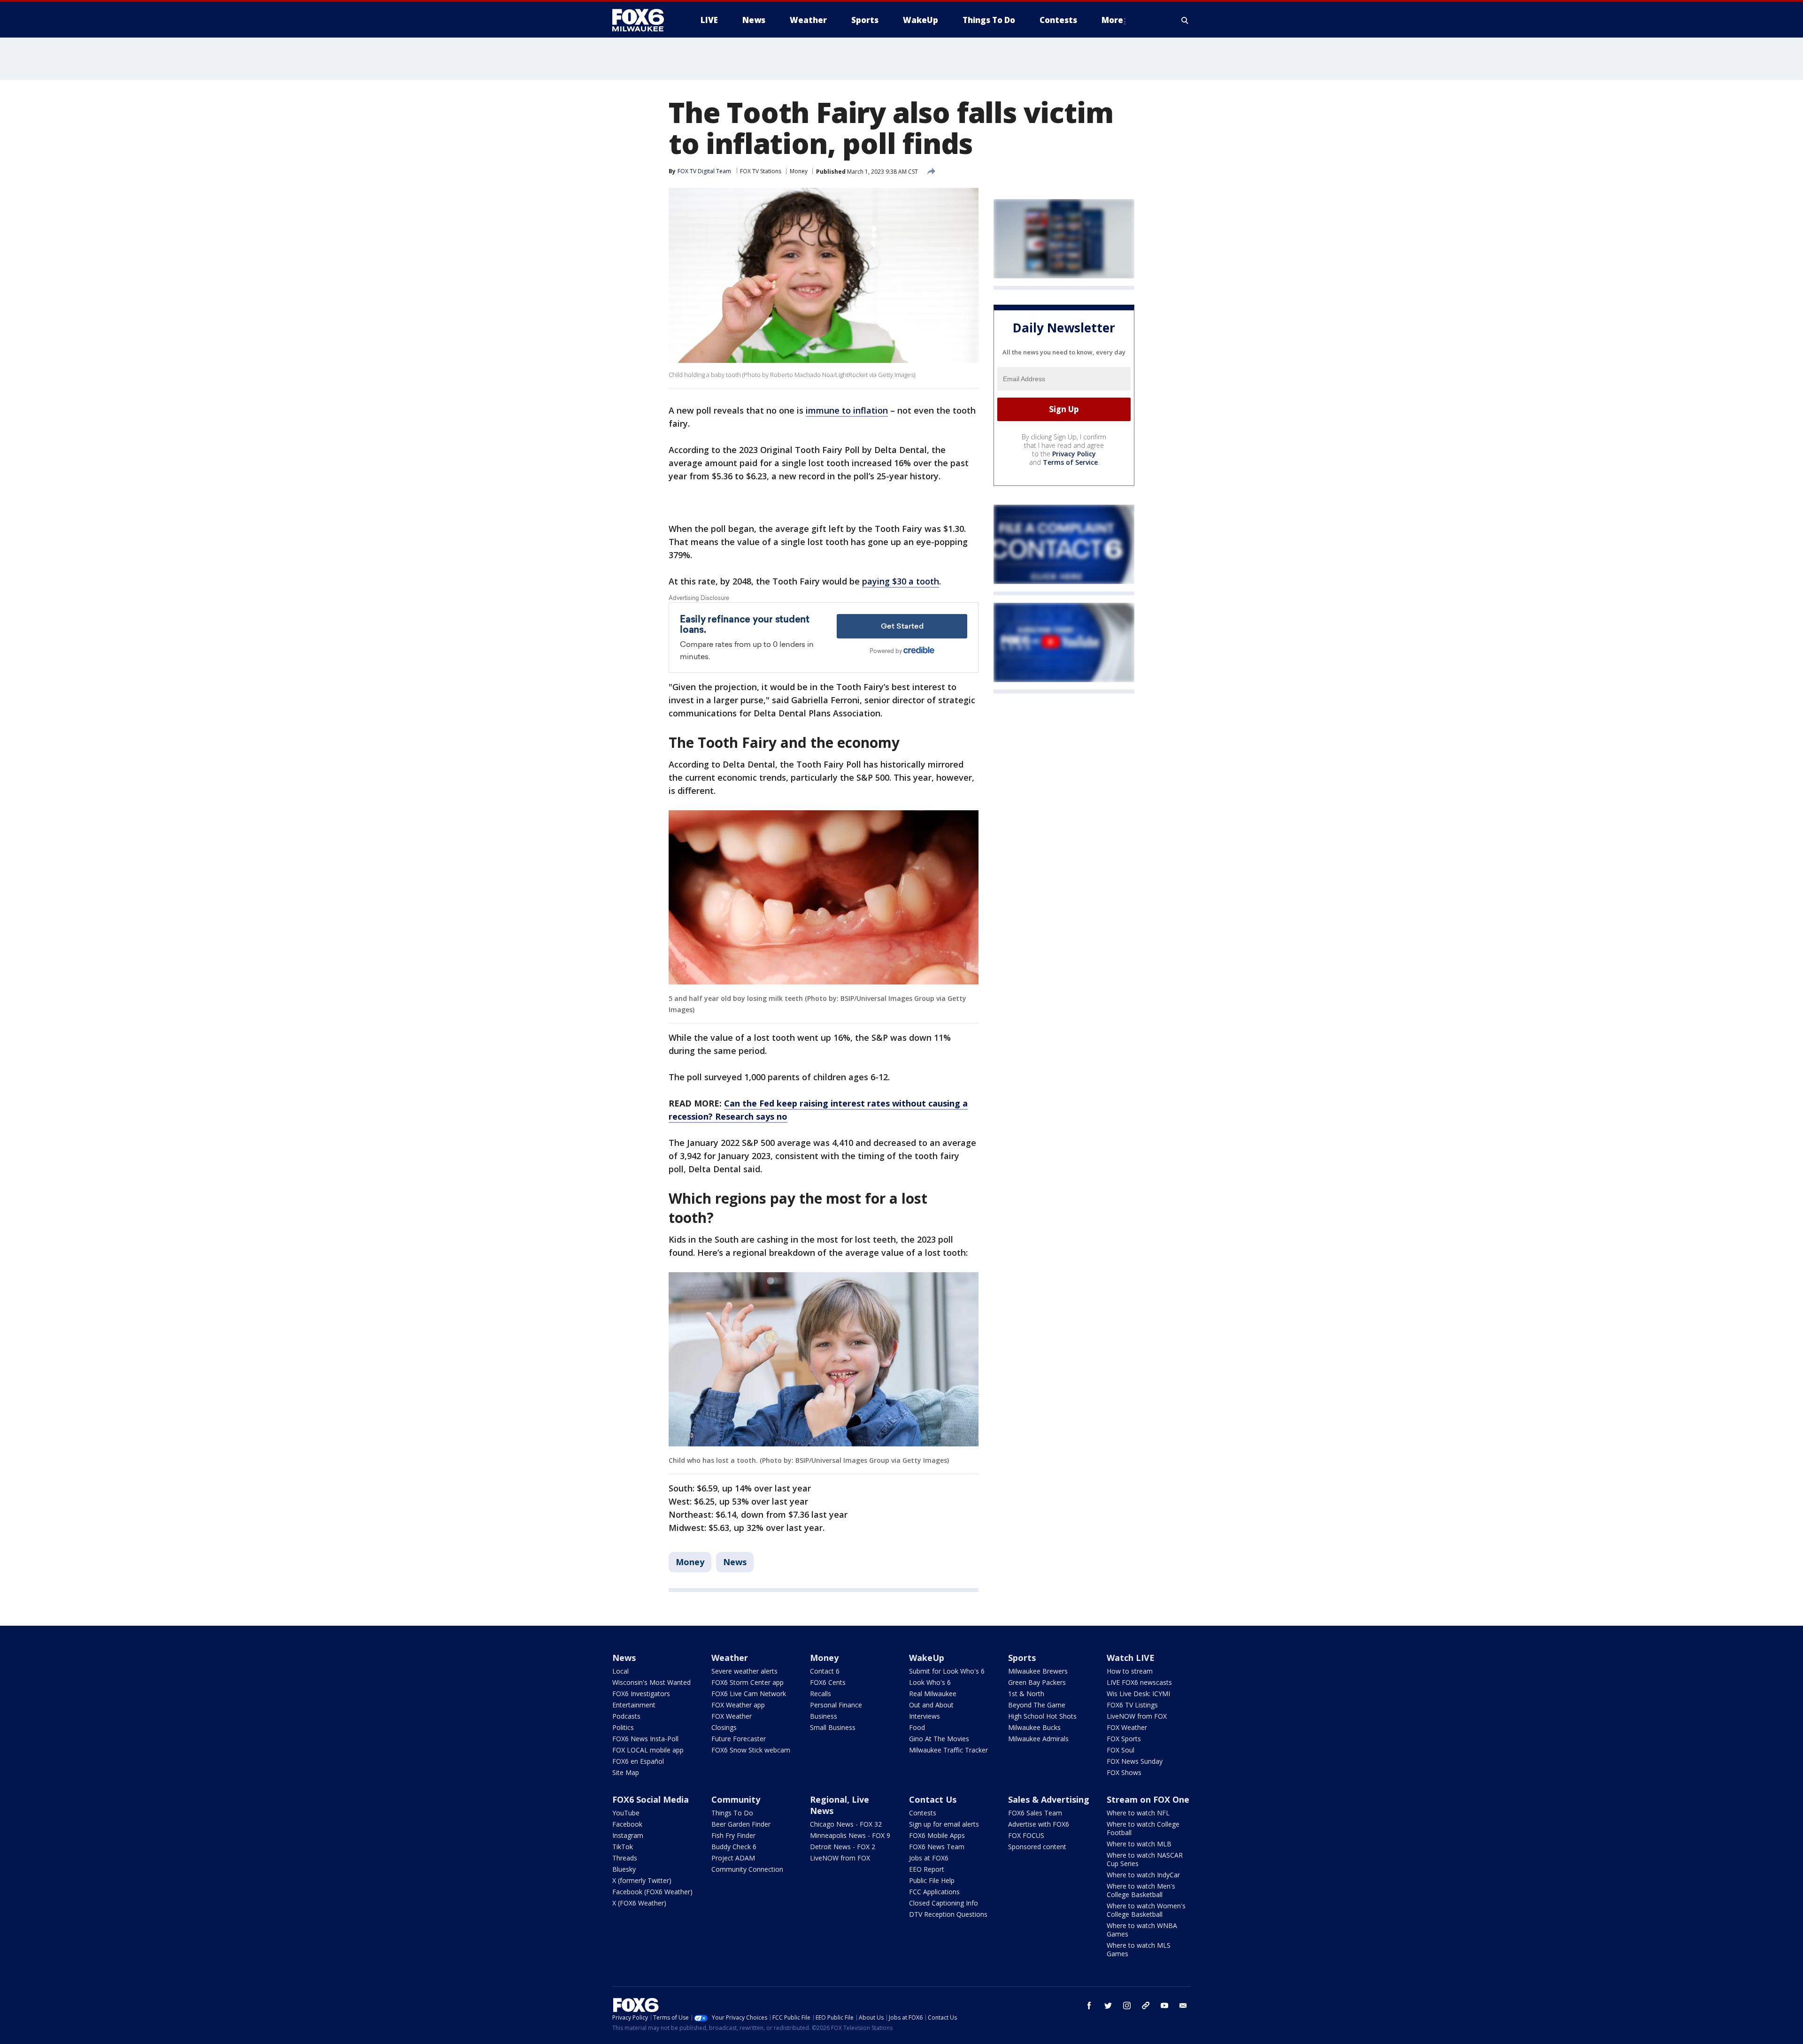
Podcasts (626, 1716)
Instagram (628, 1835)
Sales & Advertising (1049, 1799)
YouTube (626, 1813)
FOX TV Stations (761, 171)
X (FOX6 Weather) (639, 1903)
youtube (1164, 2006)
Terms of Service (1070, 462)
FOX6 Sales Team (1035, 1813)
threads (1146, 2006)
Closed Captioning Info (944, 1903)
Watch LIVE (1131, 1658)
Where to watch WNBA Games (1142, 1930)
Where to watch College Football (1143, 1828)
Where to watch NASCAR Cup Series (1145, 1859)
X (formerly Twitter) (642, 1880)
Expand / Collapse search (1185, 20)
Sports (1022, 1658)
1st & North (1026, 1694)
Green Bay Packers (1037, 1682)
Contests (923, 1813)
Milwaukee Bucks (1034, 1727)
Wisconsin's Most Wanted (651, 1682)
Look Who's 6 (930, 1682)
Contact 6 (825, 1671)
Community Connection (747, 1869)
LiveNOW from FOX (1137, 1716)
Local (620, 1671)
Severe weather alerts (744, 1671)
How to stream (1130, 1671)
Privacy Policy (1074, 454)
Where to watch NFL (1138, 1813)
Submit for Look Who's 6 (947, 1671)
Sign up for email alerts (944, 1824)
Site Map (626, 1772)
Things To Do (732, 1813)
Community (736, 1799)
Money (799, 171)
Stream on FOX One (1148, 1799)
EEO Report (927, 1869)
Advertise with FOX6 (1039, 1824)
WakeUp (927, 1658)
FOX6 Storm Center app (747, 1682)
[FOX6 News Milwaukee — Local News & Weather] (643, 20)
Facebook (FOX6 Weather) (652, 1892)
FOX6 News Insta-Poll (645, 1739)
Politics (623, 1727)
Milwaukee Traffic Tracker (948, 1750)
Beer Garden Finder (741, 1824)
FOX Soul (1121, 1750)
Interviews (925, 1716)
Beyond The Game (1037, 1705)
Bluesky (624, 1869)
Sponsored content (1037, 1847)
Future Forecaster (739, 1739)
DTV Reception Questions (948, 1914)
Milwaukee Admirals (1038, 1739)
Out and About (931, 1705)
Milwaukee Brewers (1038, 1671)
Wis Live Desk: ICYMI (1138, 1694)
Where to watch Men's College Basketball (1141, 1890)
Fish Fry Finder (733, 1835)
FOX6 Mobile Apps (937, 1835)
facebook (1089, 2006)
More (1112, 20)
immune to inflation (847, 410)
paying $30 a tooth (901, 581)
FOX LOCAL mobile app (648, 1750)
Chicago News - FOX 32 (846, 1824)
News (735, 1562)
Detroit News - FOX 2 (843, 1847)
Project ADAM (733, 1858)
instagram (1127, 2006)
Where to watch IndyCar (1143, 1875)
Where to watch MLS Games (1139, 1949)
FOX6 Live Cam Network (749, 1694)
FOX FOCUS (1026, 1835)
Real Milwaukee (933, 1694)
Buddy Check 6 (734, 1847)
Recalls (821, 1694)
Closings (724, 1727)
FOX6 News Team (937, 1847)
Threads (625, 1858)
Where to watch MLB (1139, 1844)
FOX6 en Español (638, 1761)
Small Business (833, 1727)
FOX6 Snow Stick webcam (751, 1750)
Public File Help (932, 1880)
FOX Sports (1124, 1739)
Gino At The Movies (939, 1739)
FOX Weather (732, 1716)
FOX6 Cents (828, 1682)
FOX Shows (1124, 1772)
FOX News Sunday (1135, 1761)
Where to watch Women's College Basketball (1146, 1910)
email (1183, 2006)
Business (824, 1716)
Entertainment (634, 1705)
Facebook (627, 1824)
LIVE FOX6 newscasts (1139, 1682)
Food (917, 1727)
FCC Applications (934, 1892)
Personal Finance (836, 1705)
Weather (730, 1658)
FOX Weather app (738, 1705)
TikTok (623, 1847)
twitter (1108, 2006)
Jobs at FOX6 (929, 1858)
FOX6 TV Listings (1132, 1705)
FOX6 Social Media (651, 1799)
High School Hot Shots (1042, 1716)
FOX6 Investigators (641, 1694)
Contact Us (933, 1799)
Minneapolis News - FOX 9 (850, 1835)
